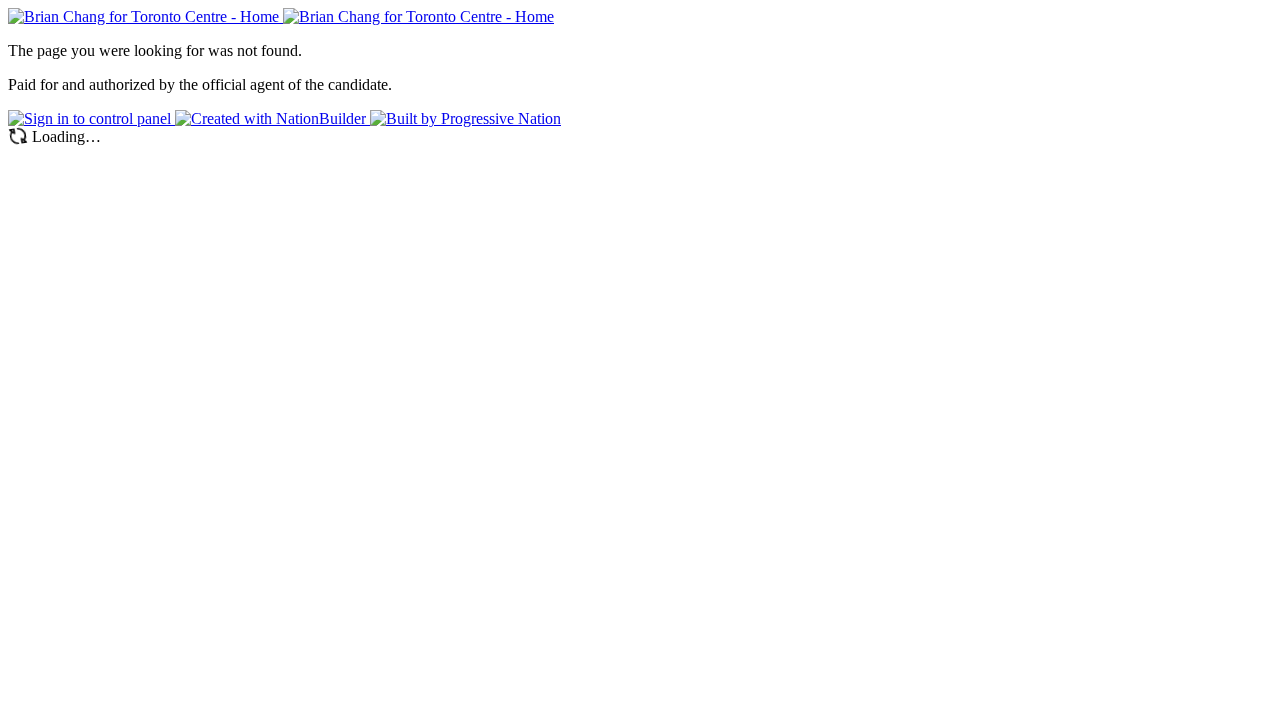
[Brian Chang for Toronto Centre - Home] (281, 16)
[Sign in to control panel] (91, 118)
